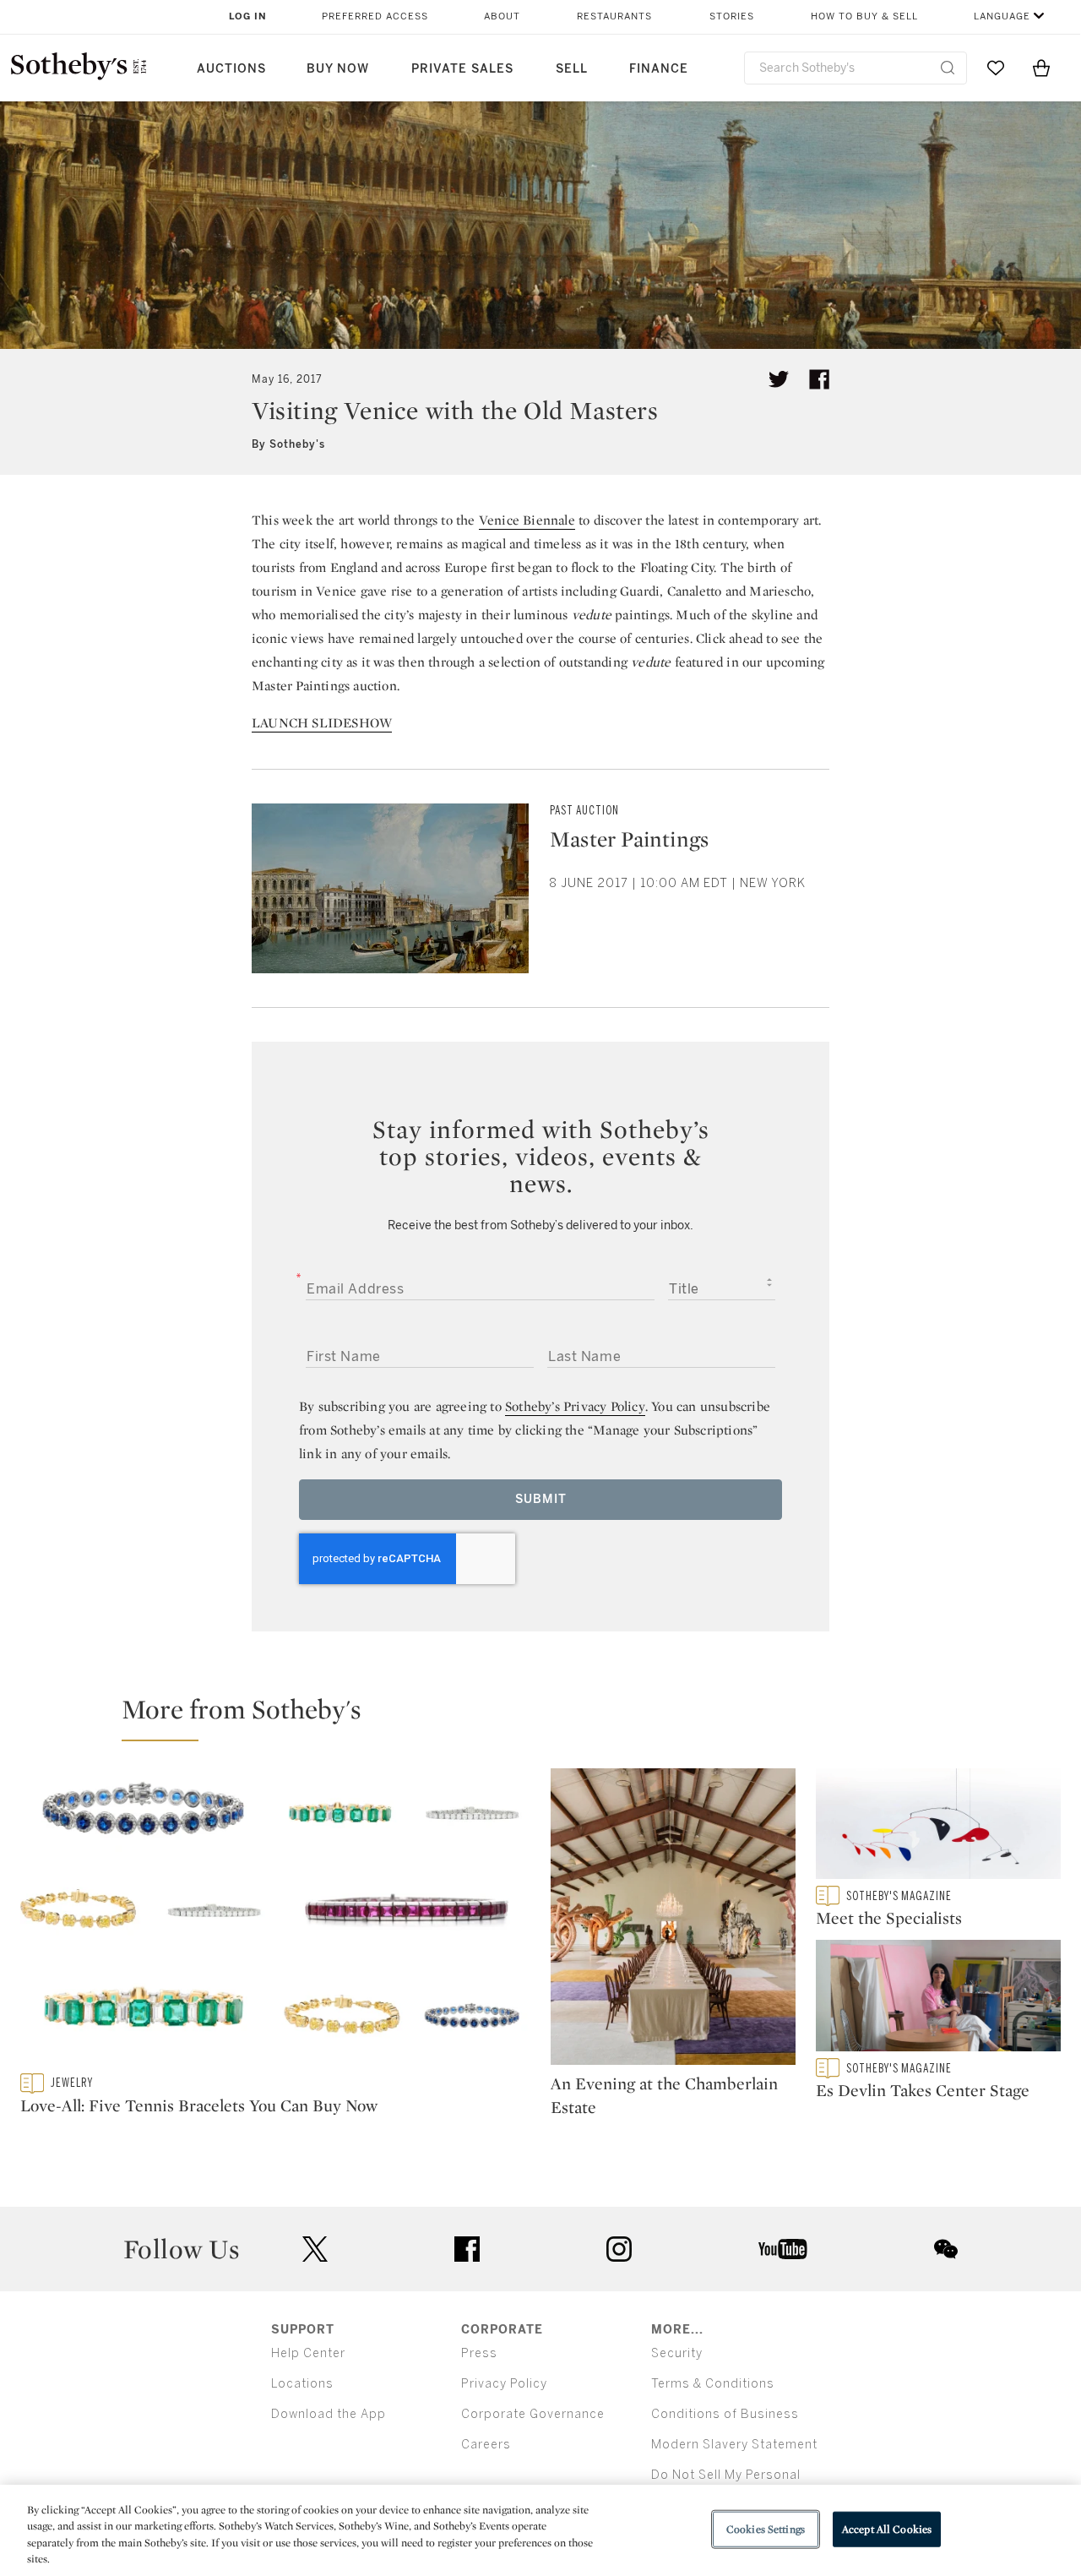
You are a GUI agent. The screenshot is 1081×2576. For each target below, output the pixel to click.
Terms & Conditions (713, 2384)
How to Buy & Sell (864, 16)
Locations (302, 2384)
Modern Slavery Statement (734, 2445)
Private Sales (462, 69)
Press (479, 2353)
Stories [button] (732, 16)
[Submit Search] (948, 68)
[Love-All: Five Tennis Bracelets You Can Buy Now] (275, 1921)
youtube (783, 2249)
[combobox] (856, 68)
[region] (540, 2530)
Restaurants (614, 16)
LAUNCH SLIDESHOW (322, 723)
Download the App (329, 2414)
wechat (946, 2249)
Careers (486, 2445)
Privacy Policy (504, 2384)
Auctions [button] (231, 69)
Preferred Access (375, 16)
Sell (572, 69)
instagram (619, 2249)
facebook (467, 2249)
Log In (248, 16)
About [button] (502, 16)
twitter (315, 2249)
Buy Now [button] (338, 69)
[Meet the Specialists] (938, 1827)
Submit (541, 1499)
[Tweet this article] (779, 379)
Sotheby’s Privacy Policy (575, 1406)
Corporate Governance (533, 2414)
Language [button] (1002, 16)
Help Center (308, 2353)
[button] (551, 1717)
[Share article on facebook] (819, 379)
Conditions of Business (725, 2414)
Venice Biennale (527, 520)
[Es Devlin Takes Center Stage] (938, 1999)
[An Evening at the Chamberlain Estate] (673, 1920)
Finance (659, 69)
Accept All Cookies (887, 2529)
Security (677, 2353)
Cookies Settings (766, 2529)
